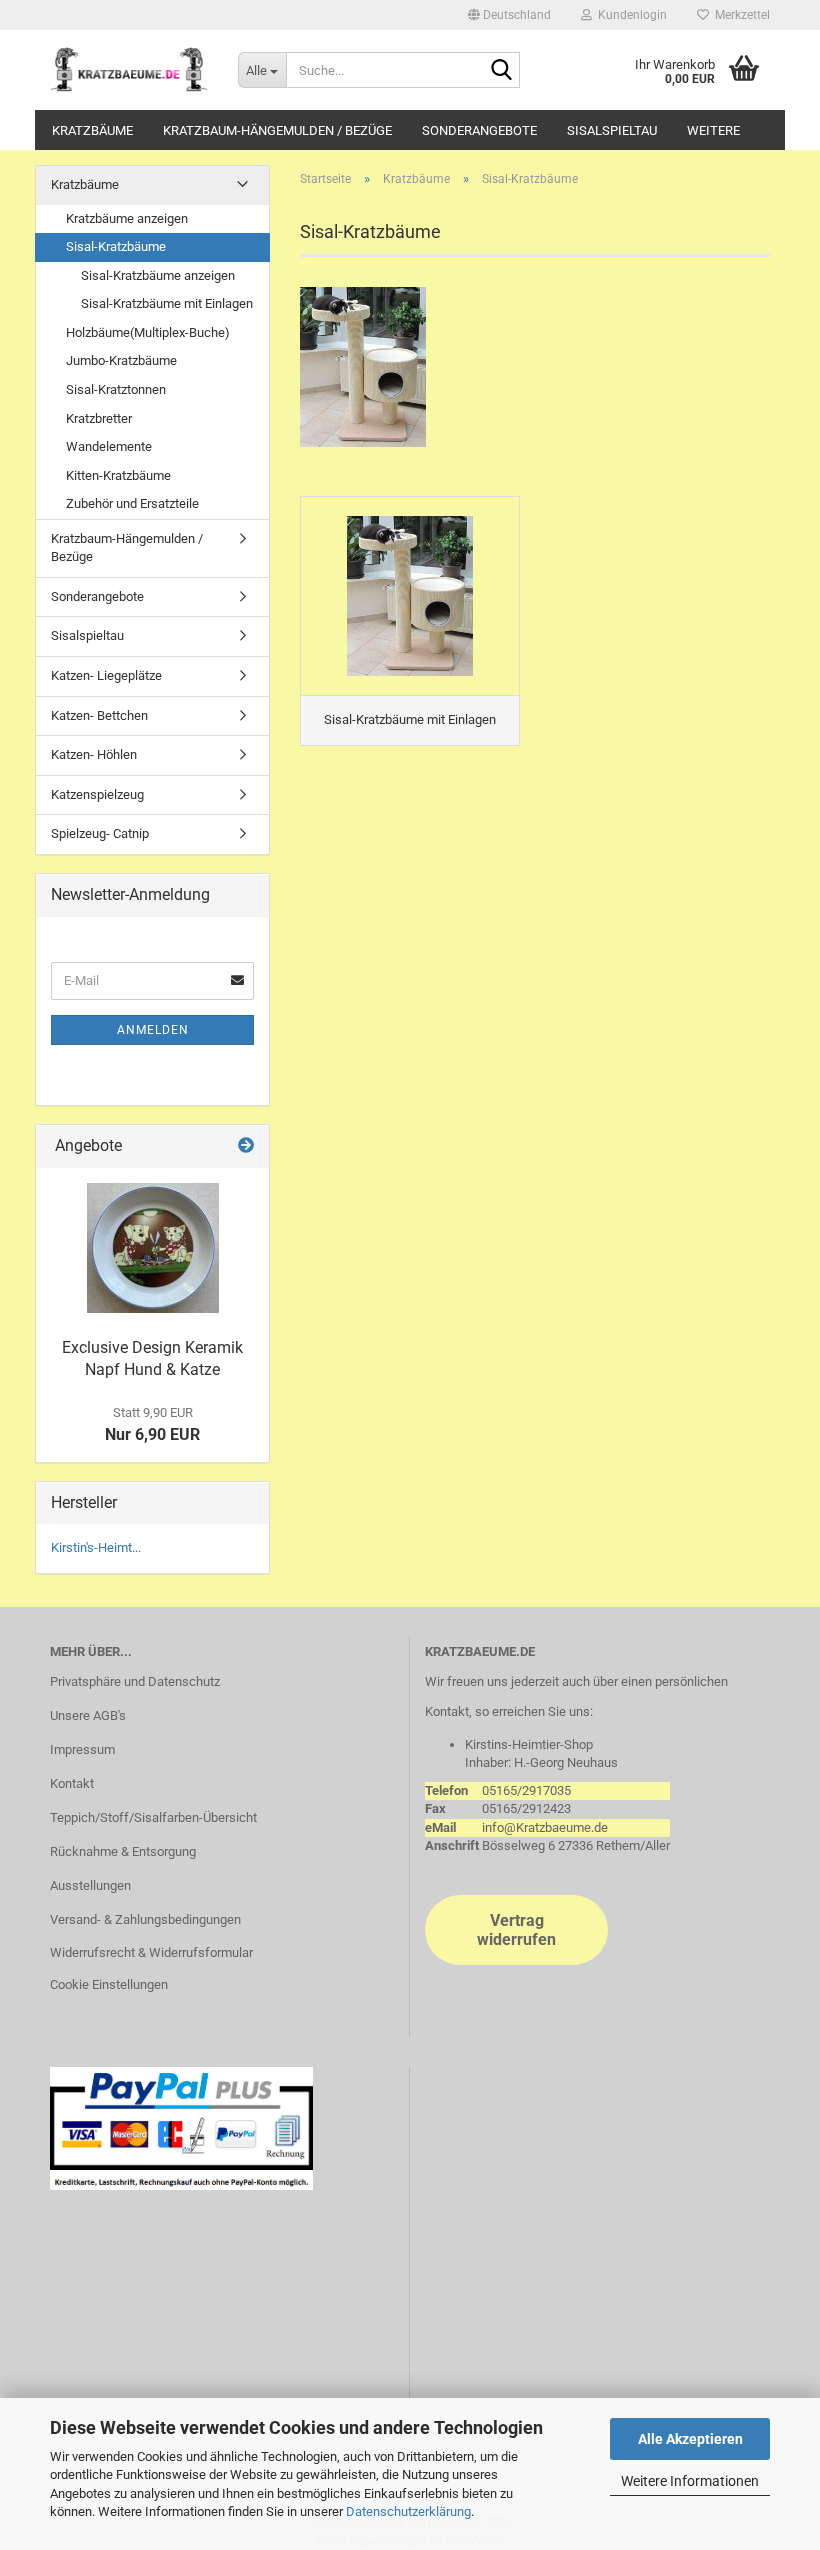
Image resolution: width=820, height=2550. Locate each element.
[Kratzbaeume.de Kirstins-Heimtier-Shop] (129, 70)
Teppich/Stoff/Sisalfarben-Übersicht (153, 1817)
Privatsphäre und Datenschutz (135, 1681)
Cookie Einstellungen (109, 1984)
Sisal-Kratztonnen (116, 389)
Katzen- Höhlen (94, 754)
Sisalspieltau (612, 130)
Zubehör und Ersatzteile (132, 503)
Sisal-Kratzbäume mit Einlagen (167, 303)
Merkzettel (739, 15)
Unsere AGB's (88, 1715)
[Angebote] (246, 1146)
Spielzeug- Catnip (100, 833)
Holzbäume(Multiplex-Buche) (148, 332)
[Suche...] (501, 71)
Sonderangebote (479, 130)
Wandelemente (109, 446)
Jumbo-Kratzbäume (121, 360)
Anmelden (153, 1030)
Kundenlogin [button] (629, 15)
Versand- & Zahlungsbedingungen (145, 1919)
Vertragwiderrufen (516, 1930)
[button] (509, 15)
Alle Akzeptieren (690, 2439)
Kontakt (72, 1783)
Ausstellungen (90, 1885)
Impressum (82, 1749)
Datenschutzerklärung (408, 2511)
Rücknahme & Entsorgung (123, 1851)
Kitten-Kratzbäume (118, 475)
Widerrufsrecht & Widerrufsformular (151, 1952)
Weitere (713, 130)
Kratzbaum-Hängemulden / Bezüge (277, 130)
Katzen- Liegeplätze (106, 675)
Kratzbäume (92, 130)
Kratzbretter (99, 418)
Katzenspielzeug (97, 794)
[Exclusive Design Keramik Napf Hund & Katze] (153, 1248)
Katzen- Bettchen (99, 715)
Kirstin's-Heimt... (96, 1547)
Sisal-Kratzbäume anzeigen (158, 275)
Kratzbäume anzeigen (127, 218)
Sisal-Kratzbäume (116, 246)
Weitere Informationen (690, 2481)
